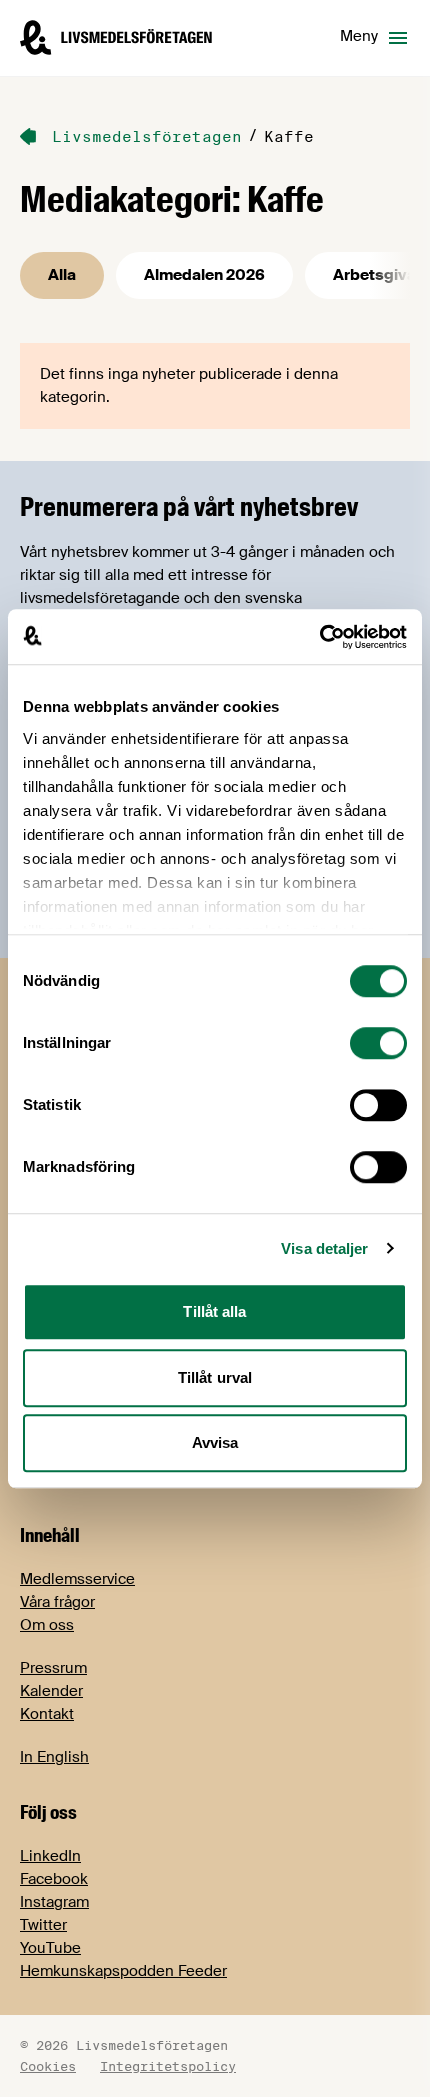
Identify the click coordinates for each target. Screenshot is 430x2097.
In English (54, 1757)
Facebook (54, 1879)
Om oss (47, 1625)
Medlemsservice (77, 1579)
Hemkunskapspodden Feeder (123, 1971)
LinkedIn (50, 1856)
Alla (62, 275)
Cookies (48, 2066)
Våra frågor (57, 1602)
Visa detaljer (324, 1248)
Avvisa (215, 1442)
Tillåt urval (215, 1377)
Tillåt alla (214, 1311)
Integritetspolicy (168, 2066)
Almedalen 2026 (204, 275)
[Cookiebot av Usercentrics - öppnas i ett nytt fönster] (319, 637)
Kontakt (47, 1714)
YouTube (50, 1948)
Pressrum (53, 1668)
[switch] (378, 1043)
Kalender (51, 1691)
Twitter (43, 1925)
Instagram (54, 1902)
